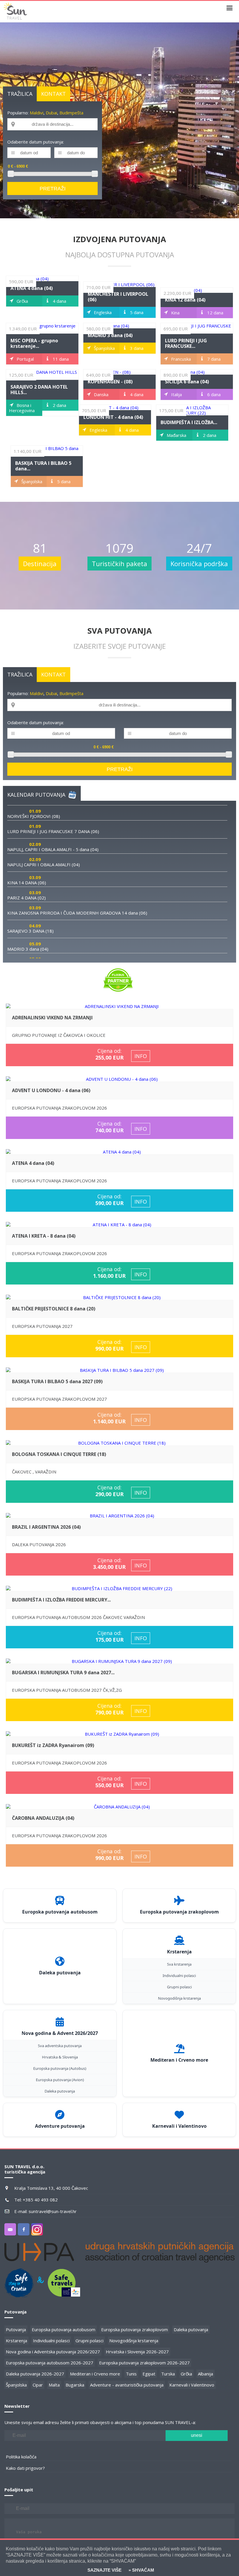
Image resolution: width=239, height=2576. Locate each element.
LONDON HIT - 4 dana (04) (113, 417)
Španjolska (16, 2385)
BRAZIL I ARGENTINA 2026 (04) (46, 1527)
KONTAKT (53, 94)
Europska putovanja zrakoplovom (135, 2329)
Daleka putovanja (60, 2091)
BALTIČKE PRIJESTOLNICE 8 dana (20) (54, 1309)
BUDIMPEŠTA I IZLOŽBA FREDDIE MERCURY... (61, 1600)
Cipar (38, 2385)
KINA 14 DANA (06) (27, 883)
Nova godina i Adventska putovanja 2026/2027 (53, 2352)
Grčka (186, 2374)
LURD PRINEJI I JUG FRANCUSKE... (186, 343)
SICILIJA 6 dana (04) (187, 382)
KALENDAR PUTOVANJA (36, 795)
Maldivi (37, 113)
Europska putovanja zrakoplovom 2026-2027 (144, 2363)
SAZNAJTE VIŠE (104, 2570)
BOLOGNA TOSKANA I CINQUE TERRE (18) (59, 1454)
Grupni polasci (179, 1987)
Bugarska (75, 2385)
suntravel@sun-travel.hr (53, 2211)
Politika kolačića (21, 2457)
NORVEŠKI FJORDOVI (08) (34, 816)
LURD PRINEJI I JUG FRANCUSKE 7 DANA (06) (53, 831)
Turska (168, 2374)
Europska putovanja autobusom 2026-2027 (50, 2363)
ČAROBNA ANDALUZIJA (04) (43, 1818)
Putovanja (16, 2329)
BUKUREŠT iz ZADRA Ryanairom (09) (53, 1745)
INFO (141, 1056)
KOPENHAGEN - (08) (110, 382)
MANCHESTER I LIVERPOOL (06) (118, 297)
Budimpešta (71, 113)
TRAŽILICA (20, 94)
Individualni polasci (179, 1976)
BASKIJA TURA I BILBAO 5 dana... (43, 466)
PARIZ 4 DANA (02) (27, 898)
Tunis (131, 2374)
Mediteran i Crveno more (95, 2374)
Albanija (205, 2374)
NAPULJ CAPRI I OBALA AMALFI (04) (44, 864)
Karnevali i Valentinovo (192, 2385)
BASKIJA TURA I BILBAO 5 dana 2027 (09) (57, 1381)
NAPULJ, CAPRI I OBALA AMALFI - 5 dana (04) (53, 849)
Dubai (51, 113)
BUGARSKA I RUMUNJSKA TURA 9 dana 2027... (63, 1673)
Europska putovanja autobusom (64, 2329)
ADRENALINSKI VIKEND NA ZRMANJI (52, 1018)
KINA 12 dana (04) (185, 300)
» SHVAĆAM (141, 2570)
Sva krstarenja (179, 1964)
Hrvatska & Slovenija (60, 2057)
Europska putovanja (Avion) (60, 2080)
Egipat (149, 2374)
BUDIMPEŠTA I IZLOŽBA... (189, 422)
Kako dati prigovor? (25, 2468)
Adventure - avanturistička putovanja (127, 2385)
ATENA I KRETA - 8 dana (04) (44, 1236)
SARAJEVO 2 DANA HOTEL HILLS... (39, 390)
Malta (54, 2385)
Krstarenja (16, 2341)
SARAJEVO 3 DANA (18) (30, 931)
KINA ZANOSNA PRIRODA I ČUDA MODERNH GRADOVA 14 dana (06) (77, 913)
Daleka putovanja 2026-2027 (35, 2374)
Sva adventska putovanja (60, 2046)
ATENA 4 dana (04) (32, 288)
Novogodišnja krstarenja (179, 1998)
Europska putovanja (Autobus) (60, 2068)
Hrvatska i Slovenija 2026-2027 (137, 2352)
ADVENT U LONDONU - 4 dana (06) (51, 1090)
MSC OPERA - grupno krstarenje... (34, 343)
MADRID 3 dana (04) (110, 335)
